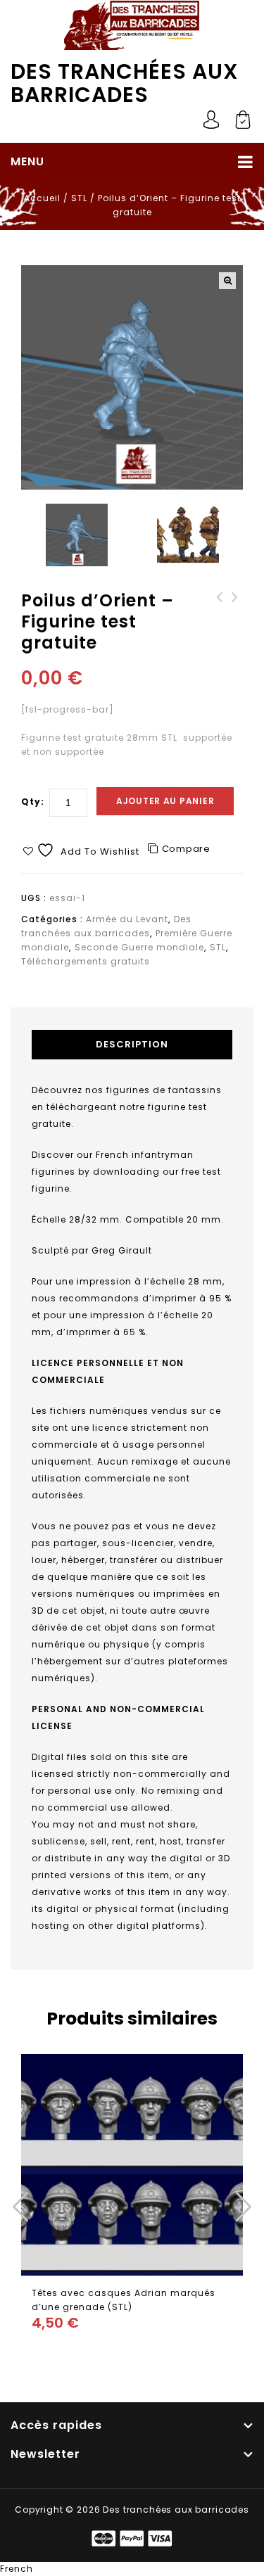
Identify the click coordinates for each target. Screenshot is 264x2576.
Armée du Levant (127, 919)
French (17, 2569)
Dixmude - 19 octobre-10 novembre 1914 (220, 611)
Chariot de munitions (235, 604)
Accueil (42, 198)
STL (79, 198)
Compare (186, 849)
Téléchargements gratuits (86, 961)
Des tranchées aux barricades (125, 83)
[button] (227, 281)
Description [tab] (132, 1044)
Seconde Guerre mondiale (139, 947)
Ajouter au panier (165, 801)
